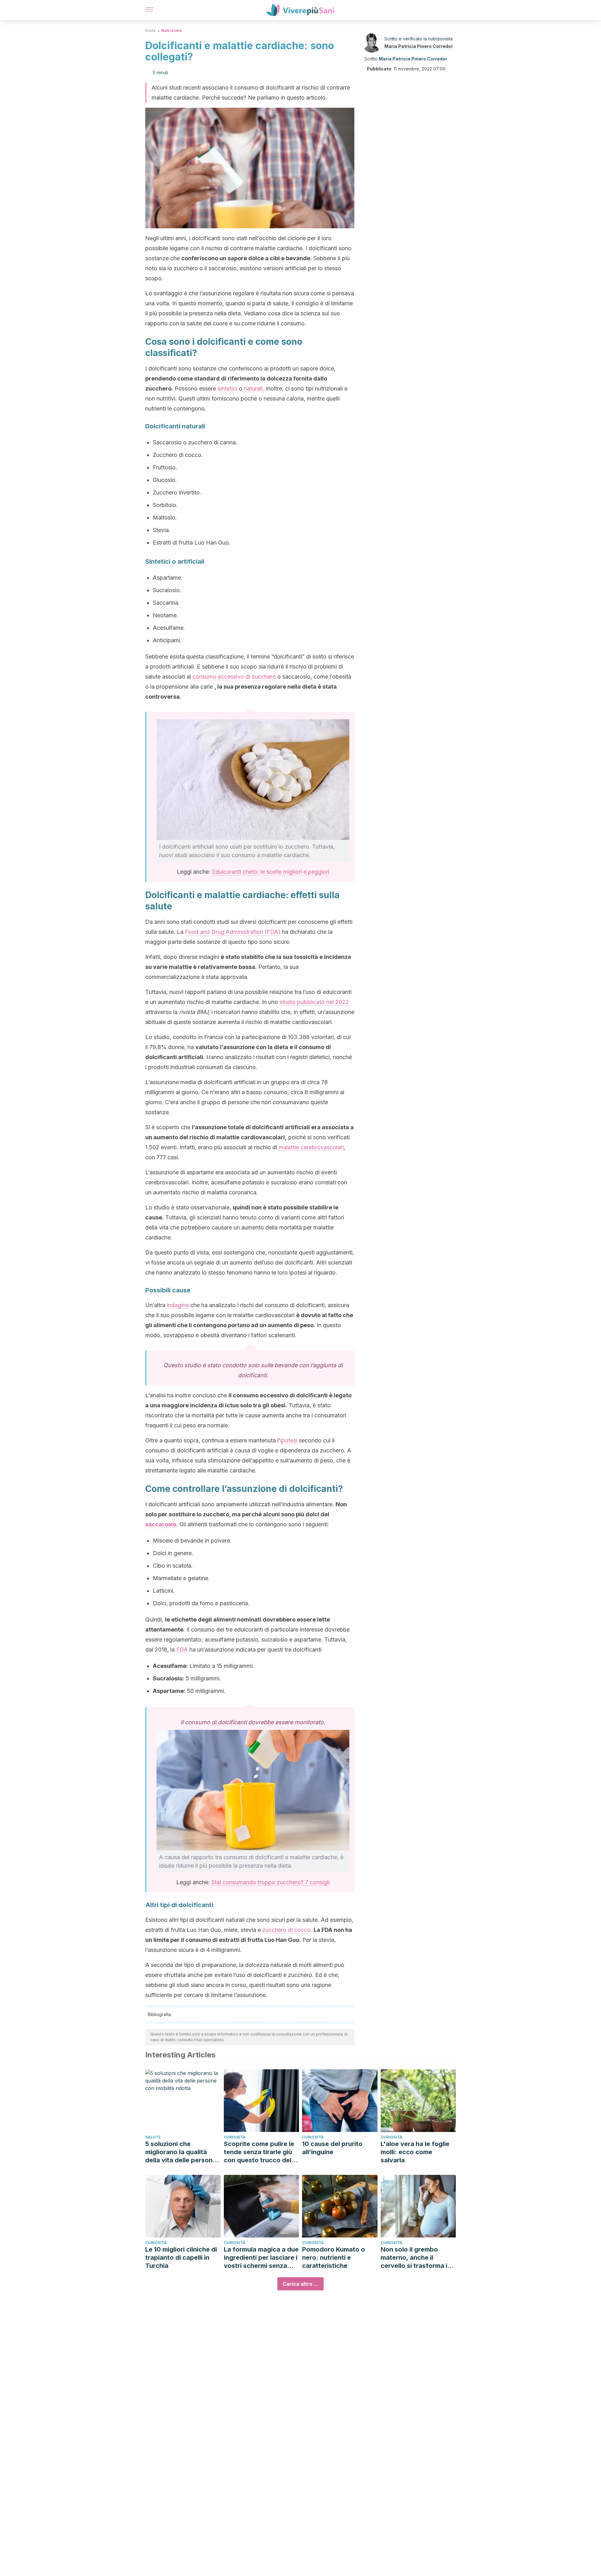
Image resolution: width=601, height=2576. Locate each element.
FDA (182, 1650)
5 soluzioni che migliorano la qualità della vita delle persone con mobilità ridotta (181, 2152)
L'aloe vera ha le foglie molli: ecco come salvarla (415, 2152)
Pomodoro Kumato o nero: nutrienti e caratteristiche (334, 2258)
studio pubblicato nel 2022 (314, 1002)
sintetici (227, 388)
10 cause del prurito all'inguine (332, 2148)
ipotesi (289, 1440)
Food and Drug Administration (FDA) (233, 932)
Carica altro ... (300, 2284)
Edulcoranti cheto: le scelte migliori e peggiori (271, 872)
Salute (153, 2137)
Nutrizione (172, 31)
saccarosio (161, 1524)
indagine (178, 1305)
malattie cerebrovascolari (311, 1147)
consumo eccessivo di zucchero (234, 677)
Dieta (150, 31)
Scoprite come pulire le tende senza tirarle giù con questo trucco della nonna (260, 2152)
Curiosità (235, 2137)
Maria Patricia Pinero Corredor (419, 46)
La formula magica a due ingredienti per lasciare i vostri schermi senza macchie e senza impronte (261, 2258)
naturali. (254, 388)
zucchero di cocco (286, 1930)
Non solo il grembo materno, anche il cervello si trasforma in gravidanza (416, 2258)
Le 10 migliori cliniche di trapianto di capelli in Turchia (181, 2258)
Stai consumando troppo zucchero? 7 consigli (270, 1882)
